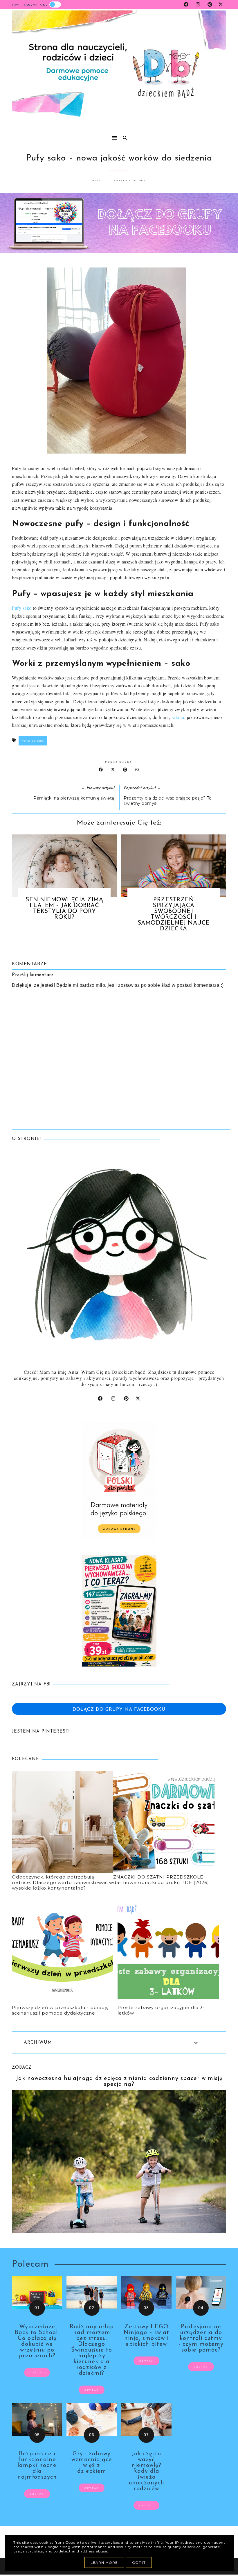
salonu (178, 717)
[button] (62, 135)
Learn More (104, 2562)
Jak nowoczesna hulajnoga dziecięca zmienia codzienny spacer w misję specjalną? (119, 2081)
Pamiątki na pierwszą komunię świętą (74, 798)
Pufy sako (22, 608)
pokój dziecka (33, 741)
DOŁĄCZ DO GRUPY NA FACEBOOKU (119, 1710)
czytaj (37, 2372)
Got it (139, 2562)
